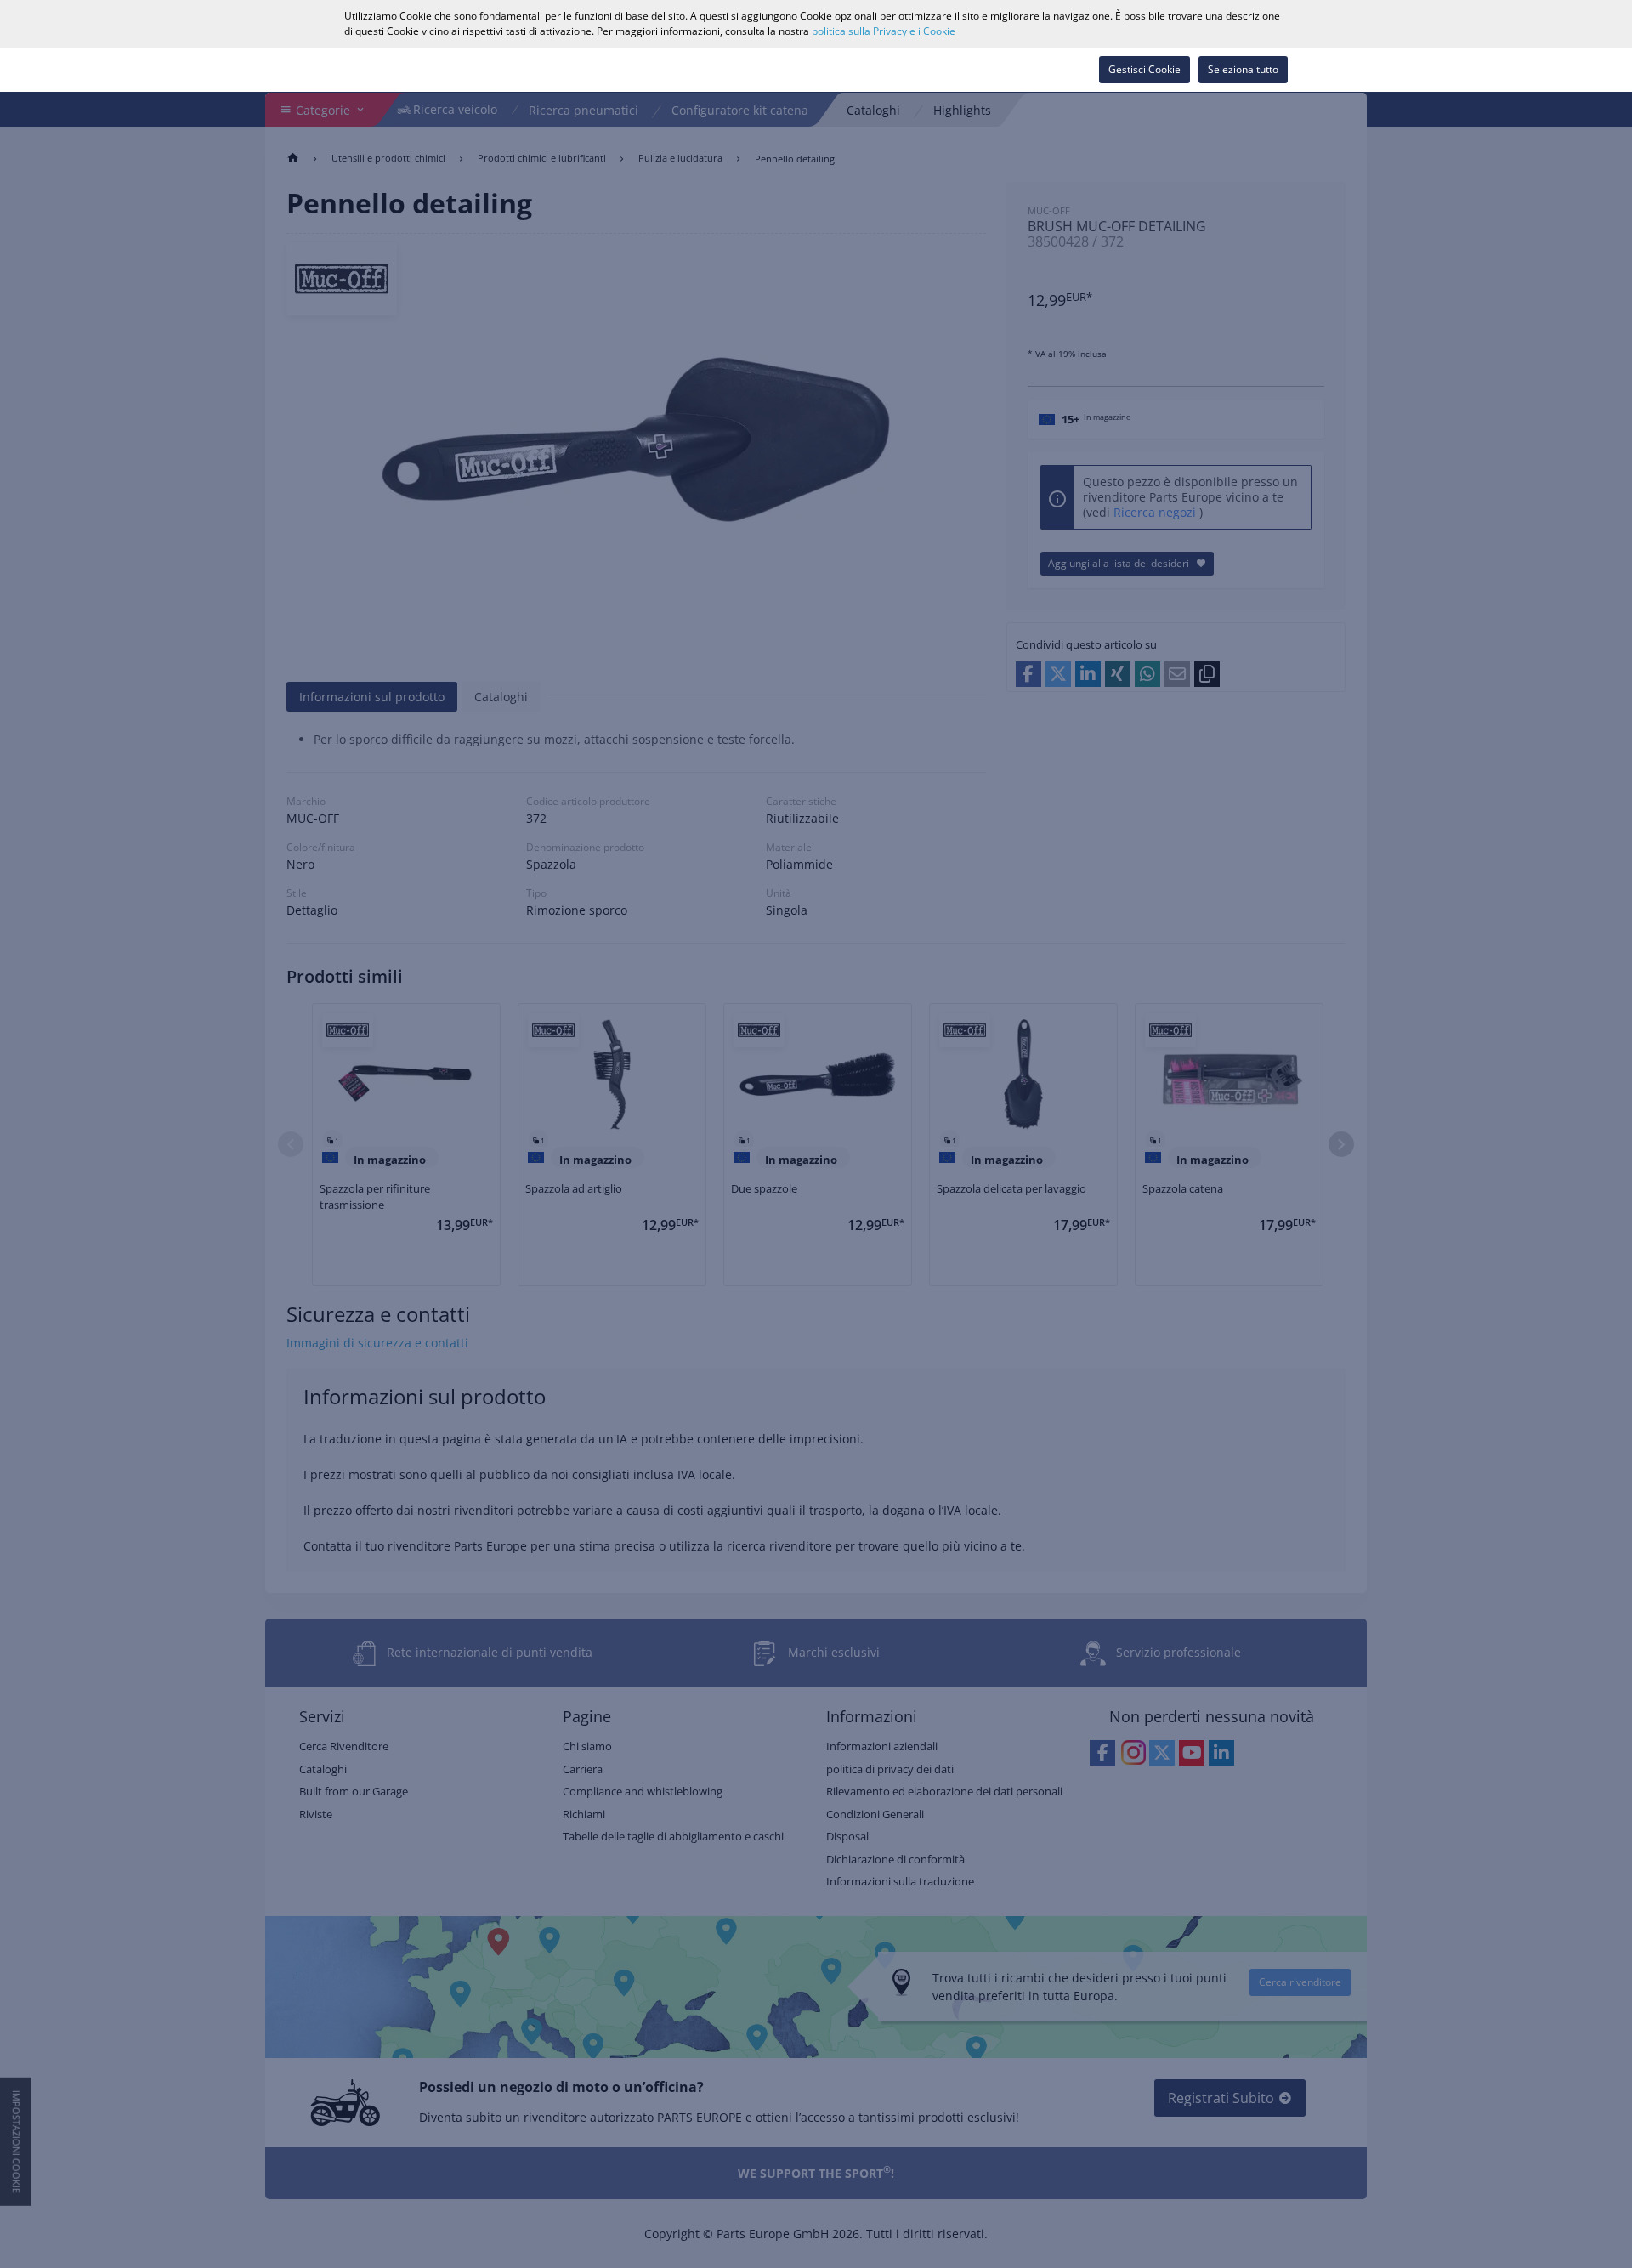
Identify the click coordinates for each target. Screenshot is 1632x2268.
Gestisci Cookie (1145, 69)
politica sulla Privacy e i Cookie (884, 31)
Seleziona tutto (1243, 69)
